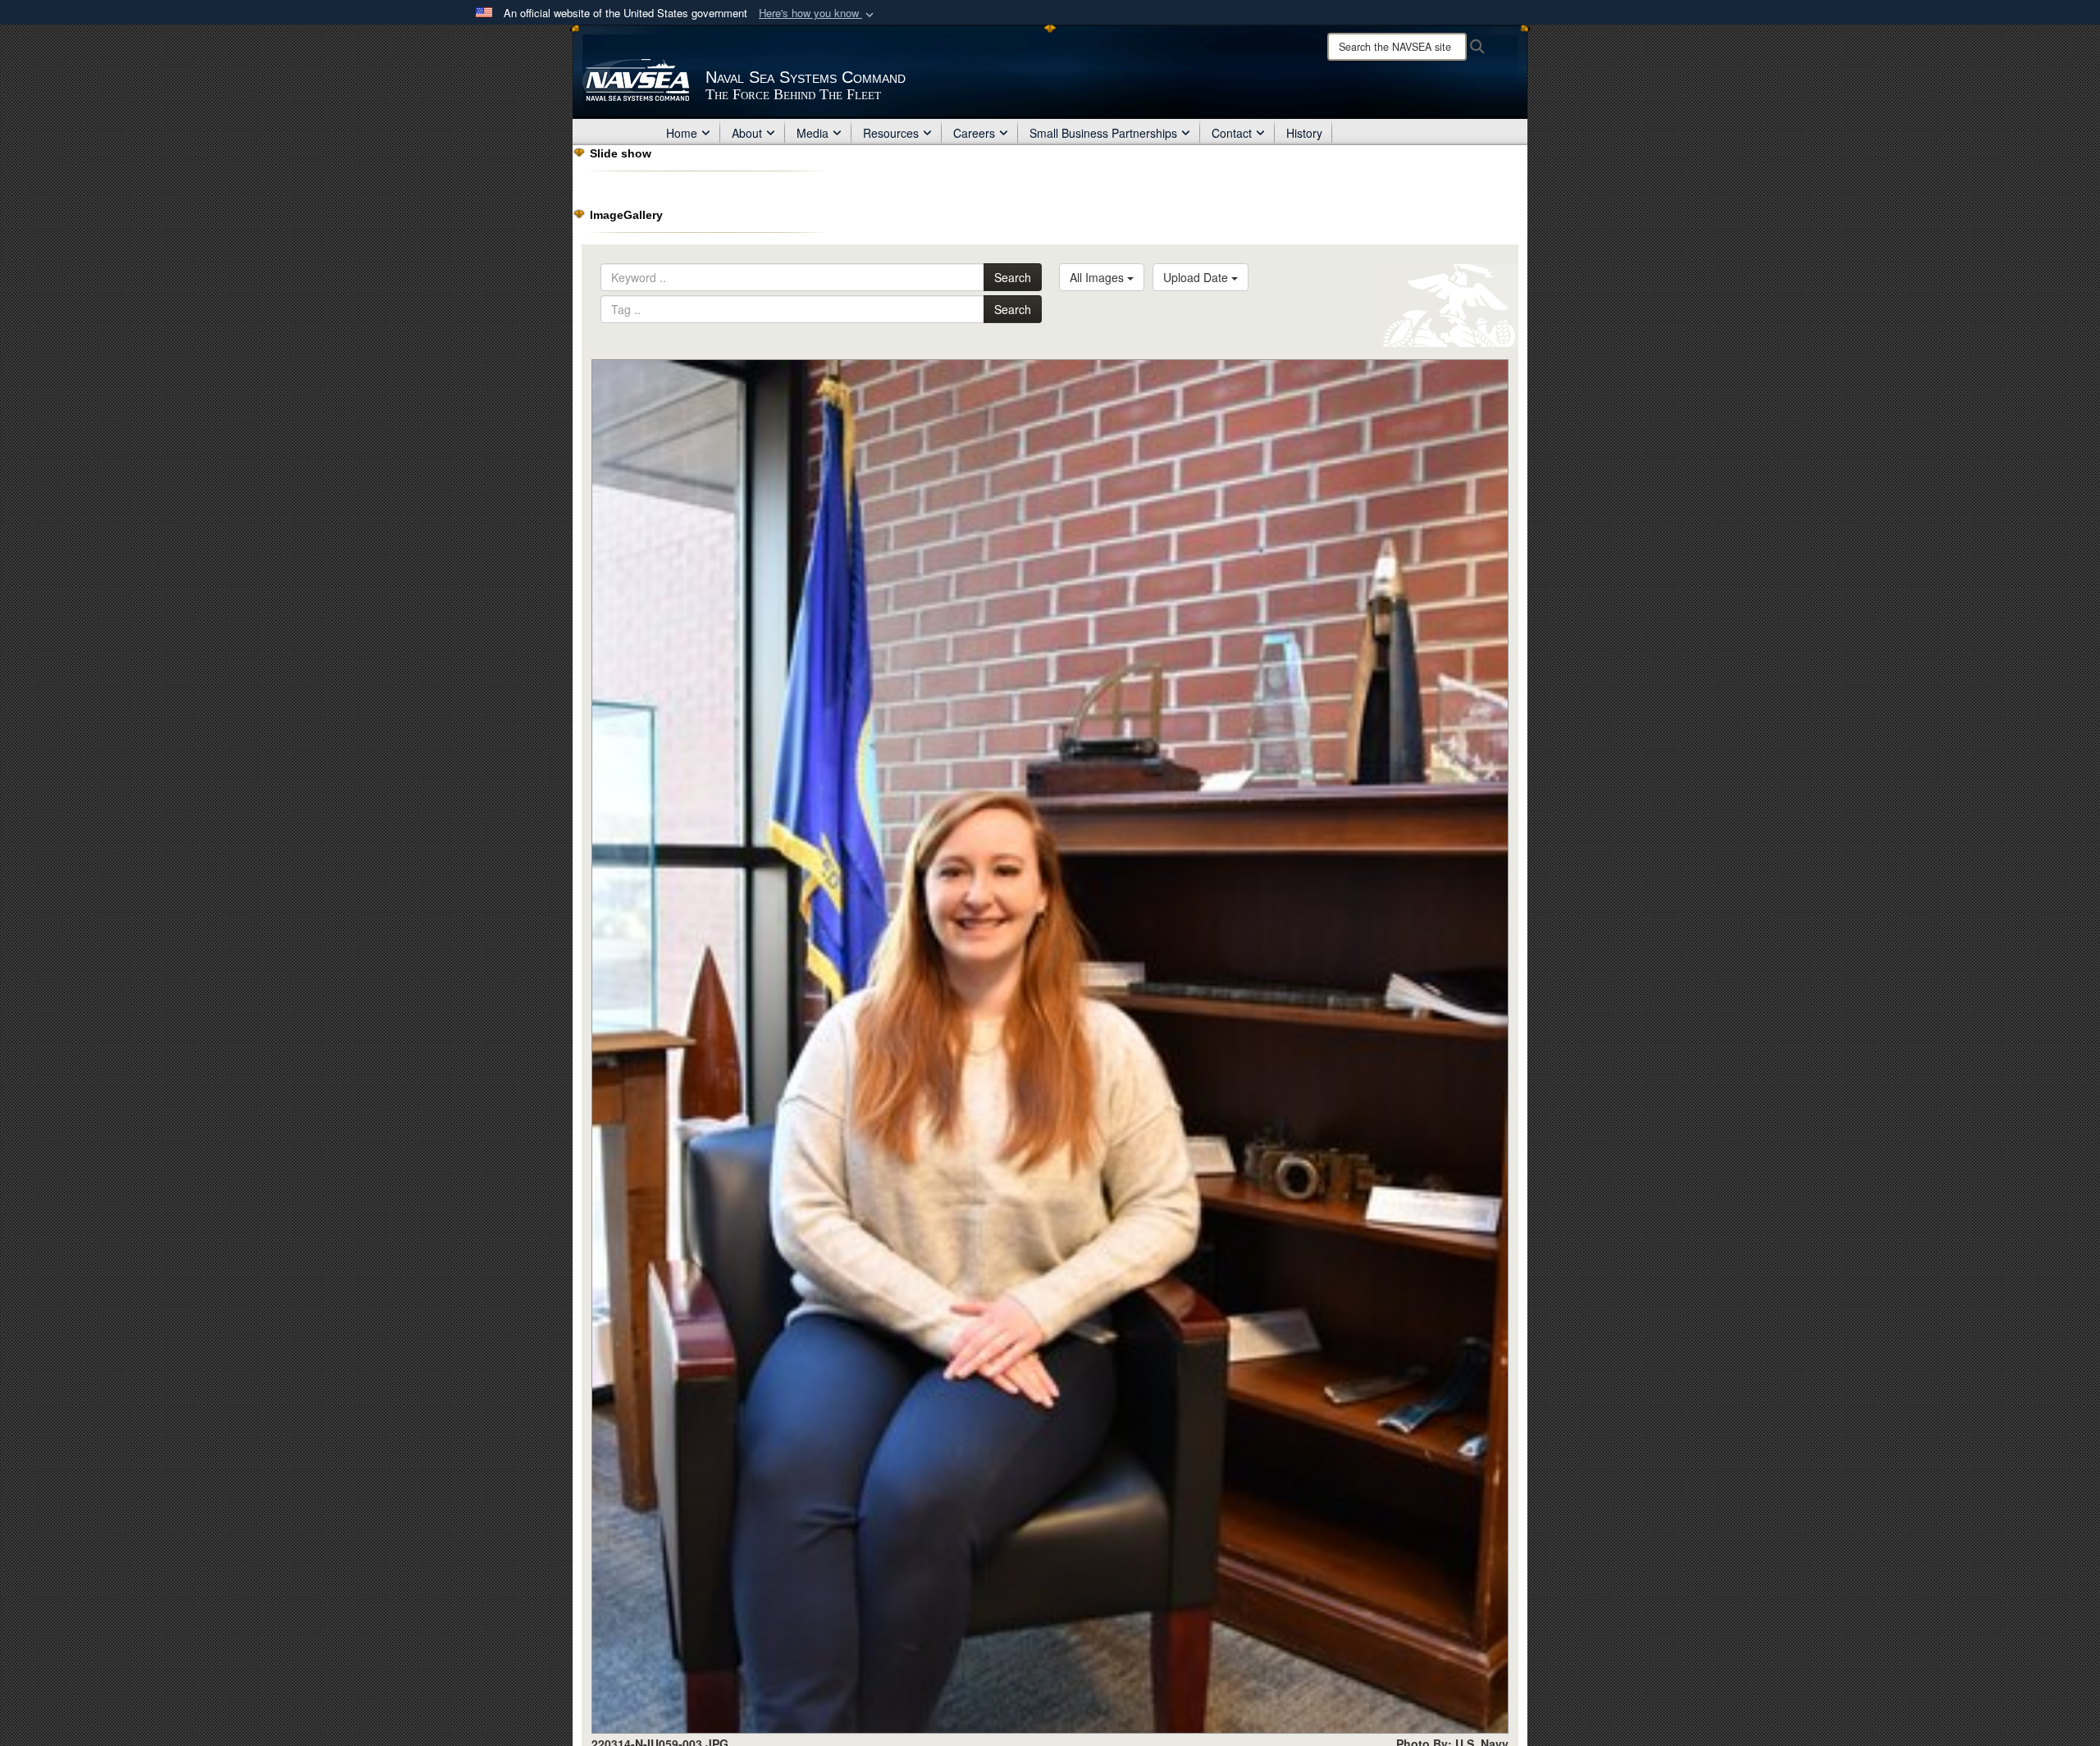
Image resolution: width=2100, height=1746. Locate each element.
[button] (818, 14)
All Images (1098, 277)
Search (1013, 277)
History (1304, 133)
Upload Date (1197, 277)
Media (813, 133)
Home (682, 133)
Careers (974, 133)
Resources (891, 133)
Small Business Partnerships (1103, 133)
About (747, 133)
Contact (1232, 133)
